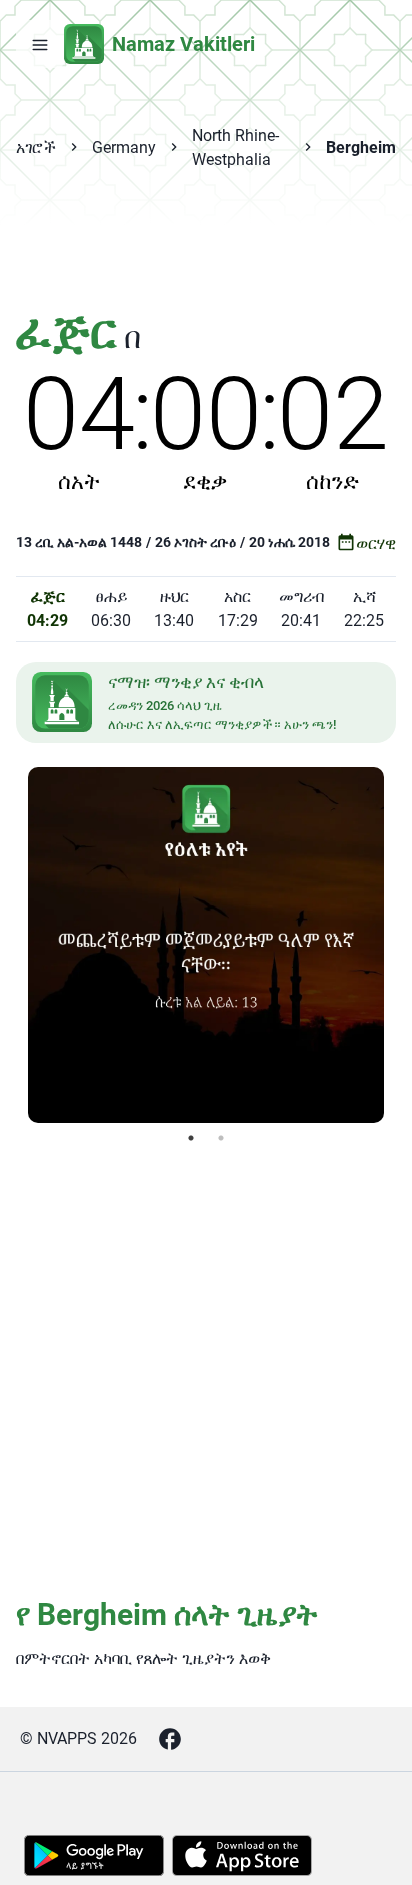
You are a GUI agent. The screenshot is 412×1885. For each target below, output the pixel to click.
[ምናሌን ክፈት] (40, 44)
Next (399, 945)
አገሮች (36, 147)
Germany (124, 147)
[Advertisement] (206, 250)
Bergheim (361, 147)
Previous (13, 945)
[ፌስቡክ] (170, 1739)
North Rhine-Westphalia (235, 147)
